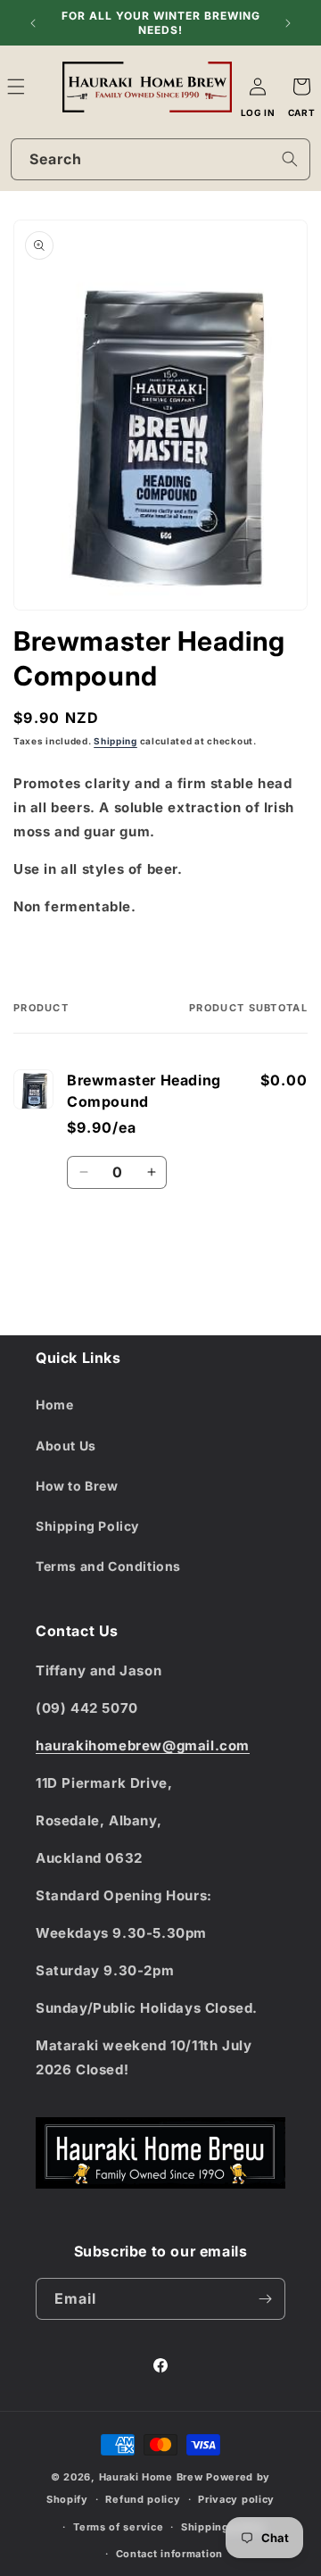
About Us (66, 1446)
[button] (36, 87)
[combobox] (160, 159)
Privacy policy (236, 2499)
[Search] (290, 159)
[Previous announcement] (33, 23)
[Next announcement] (288, 23)
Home (54, 1404)
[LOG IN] (258, 87)
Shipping (115, 741)
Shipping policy (223, 2527)
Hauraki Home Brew (153, 2477)
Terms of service (118, 2527)
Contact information (169, 2554)
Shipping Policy (87, 1526)
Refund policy (143, 2499)
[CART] (301, 87)
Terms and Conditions (108, 1566)
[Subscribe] (265, 2299)
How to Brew (77, 1486)
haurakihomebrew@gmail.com (143, 1745)
